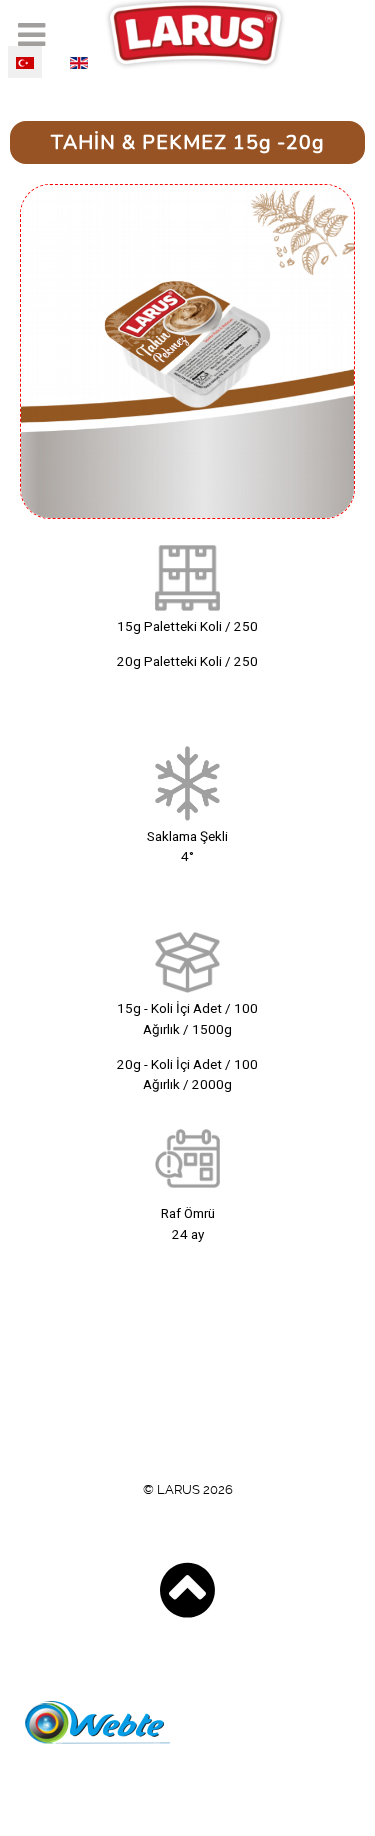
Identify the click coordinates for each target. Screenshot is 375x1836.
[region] (187, 722)
